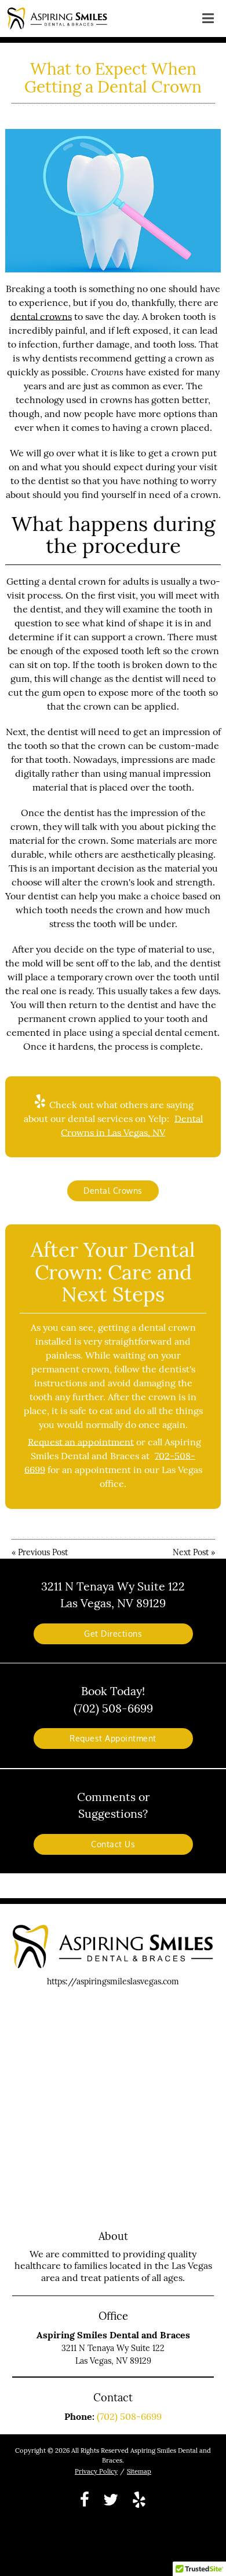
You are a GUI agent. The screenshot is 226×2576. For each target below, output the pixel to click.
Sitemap (139, 2471)
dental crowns (41, 316)
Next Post (191, 1552)
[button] (208, 16)
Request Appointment (113, 1738)
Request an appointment (81, 1442)
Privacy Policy (96, 2471)
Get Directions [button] (113, 1634)
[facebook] (85, 2499)
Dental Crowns (113, 1191)
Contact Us (113, 1844)
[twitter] (111, 2499)
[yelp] (139, 2499)
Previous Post (43, 1552)
